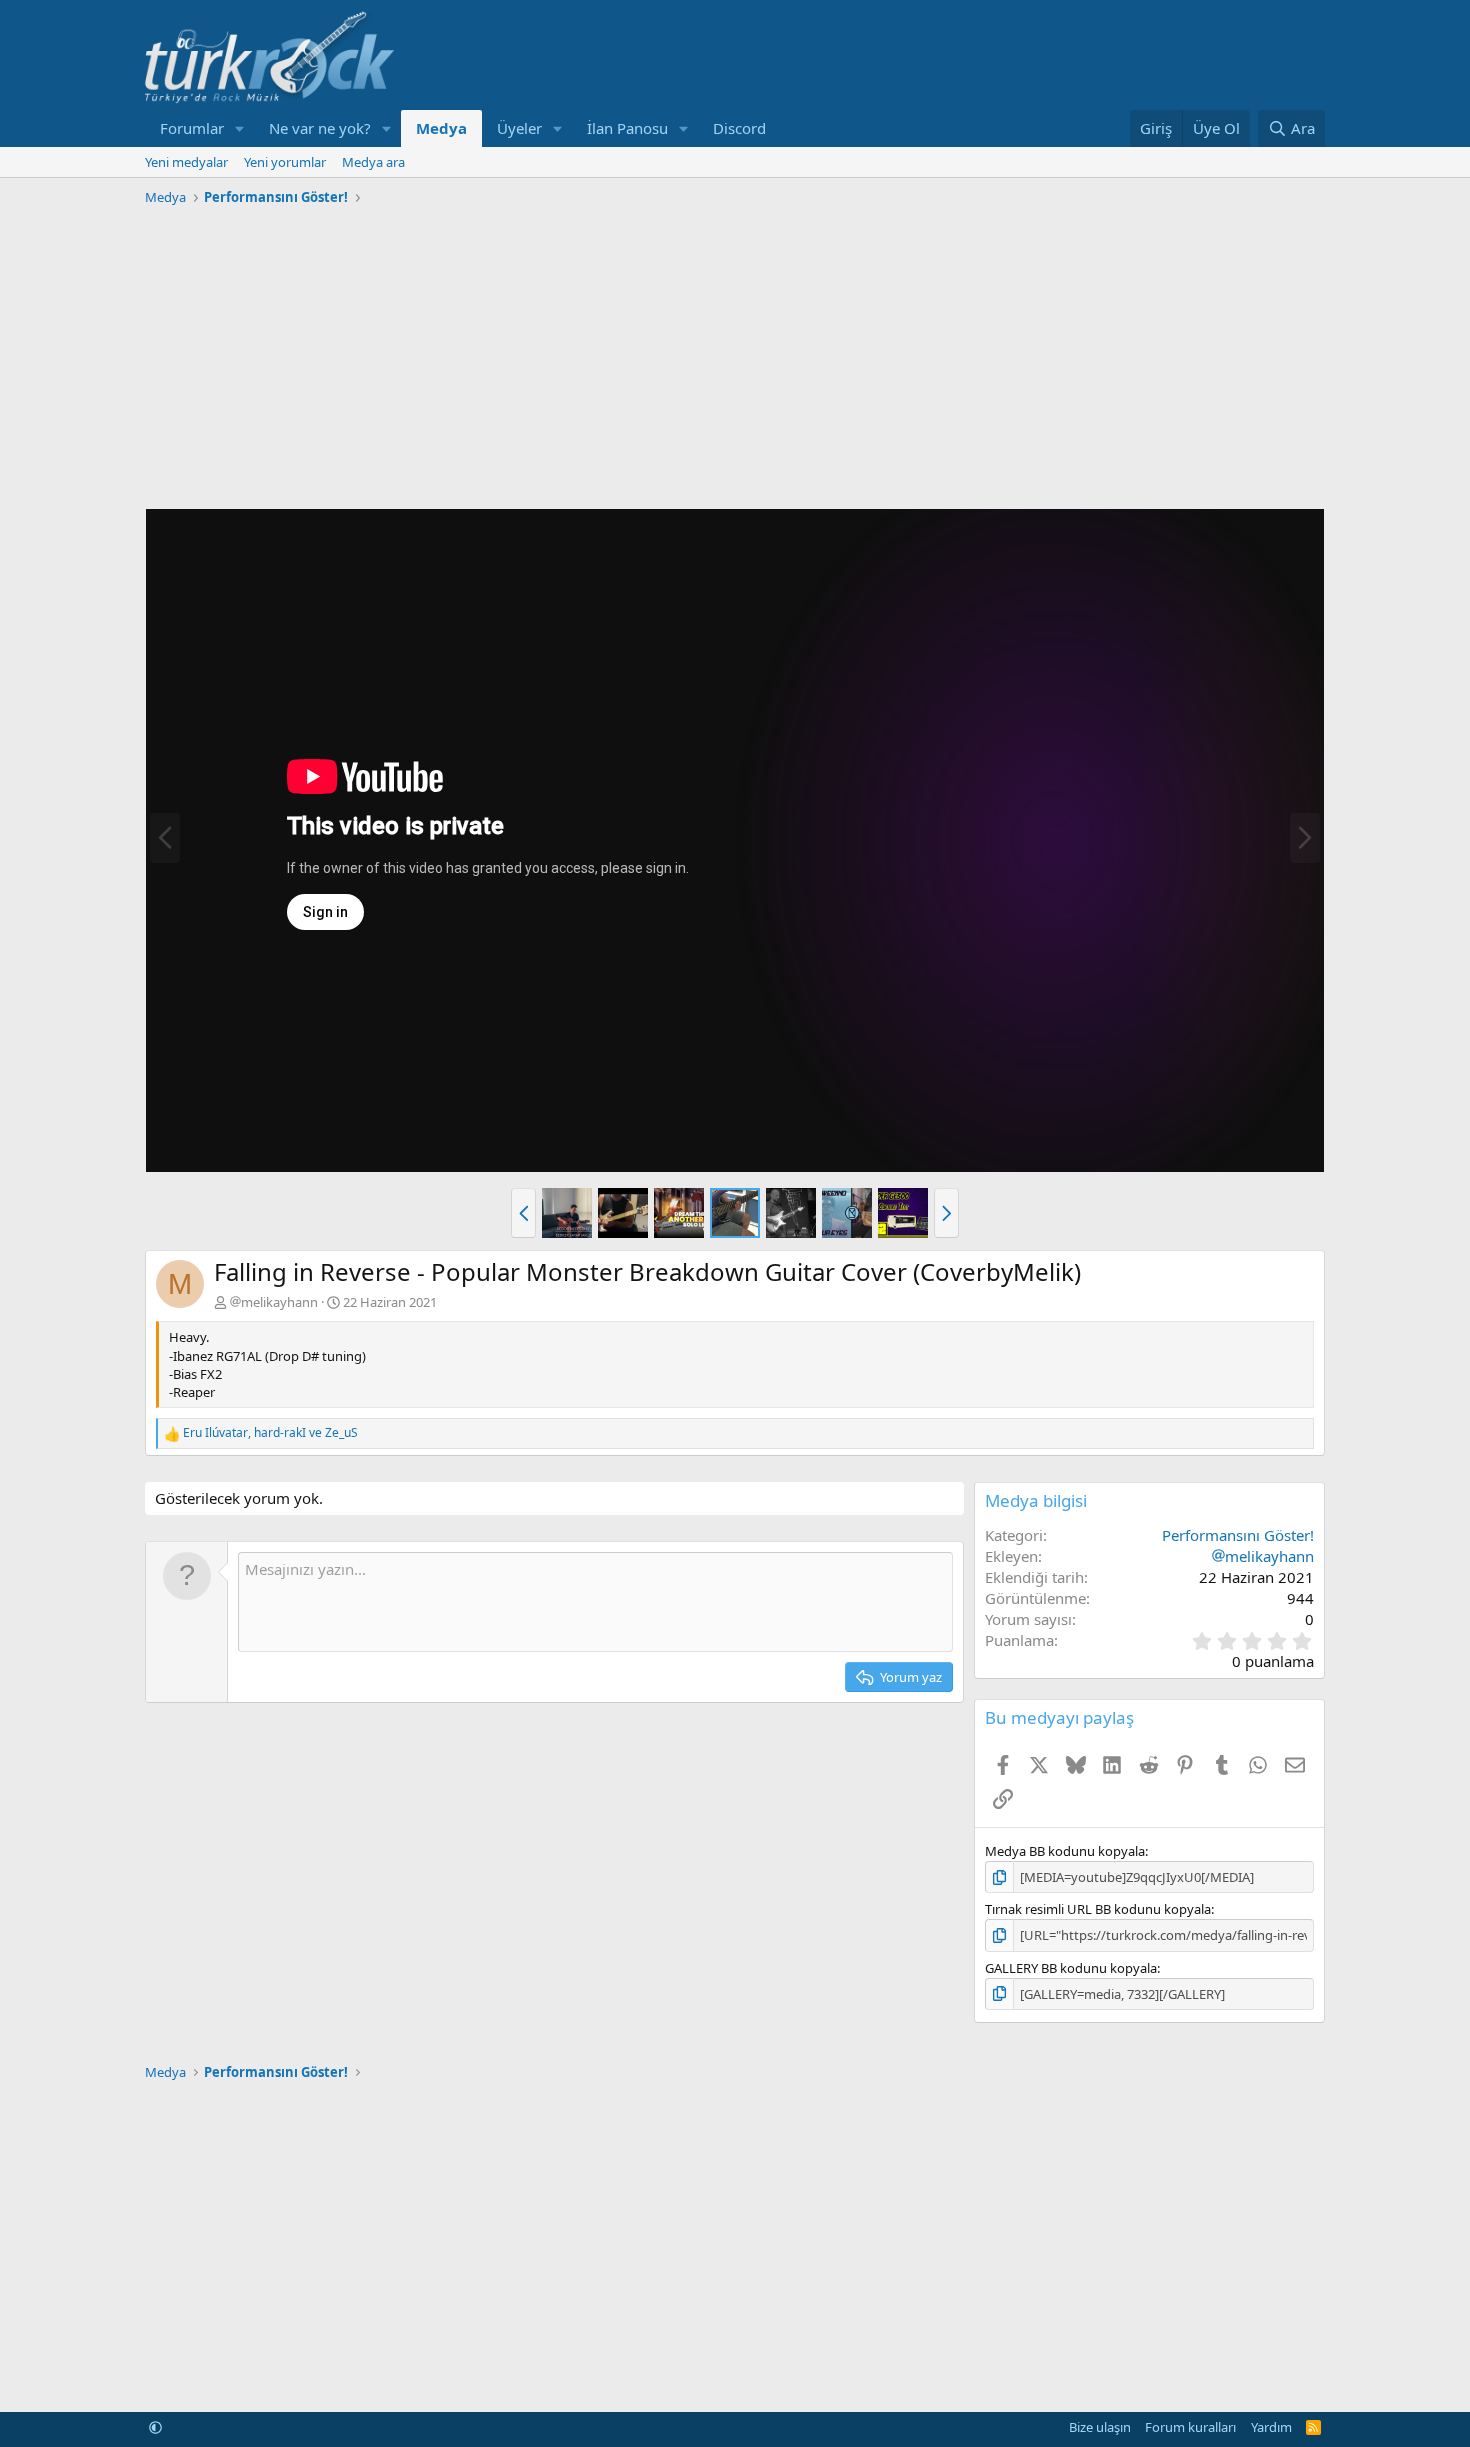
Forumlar (192, 128)
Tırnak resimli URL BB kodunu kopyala (1098, 1909)
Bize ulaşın (1100, 2427)
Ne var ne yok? (320, 128)
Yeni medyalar (186, 162)
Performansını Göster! (1238, 1535)
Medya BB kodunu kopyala (1065, 1851)
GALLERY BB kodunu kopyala (1071, 1968)
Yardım (1271, 2427)
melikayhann (279, 1302)
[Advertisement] (735, 353)
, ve (270, 1433)
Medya (441, 128)
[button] (240, 128)
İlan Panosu (627, 128)
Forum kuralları (1190, 2427)
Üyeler (519, 128)
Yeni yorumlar (285, 162)
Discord (739, 128)
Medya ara (373, 162)
